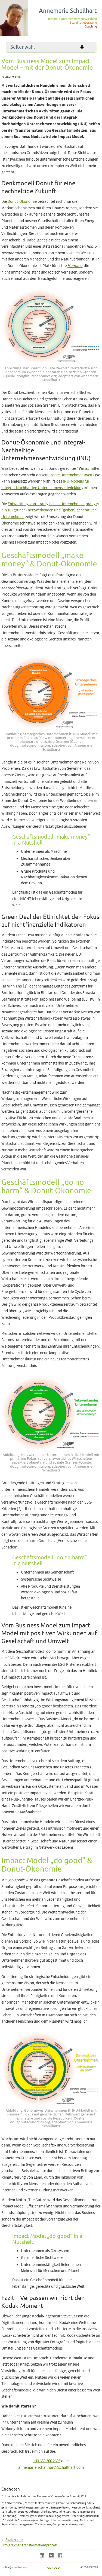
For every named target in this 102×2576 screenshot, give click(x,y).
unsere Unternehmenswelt (70, 475)
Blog (18, 77)
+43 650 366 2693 (47, 2461)
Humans (75, 266)
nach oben (54, 2568)
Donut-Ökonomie (22, 202)
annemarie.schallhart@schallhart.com (51, 2468)
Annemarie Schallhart (68, 11)
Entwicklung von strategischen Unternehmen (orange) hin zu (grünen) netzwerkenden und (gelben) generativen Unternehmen (50, 510)
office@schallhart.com (16, 2567)
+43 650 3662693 (89, 2567)
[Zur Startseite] (14, 35)
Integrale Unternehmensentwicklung (72, 19)
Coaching (91, 26)
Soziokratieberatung (83, 23)
